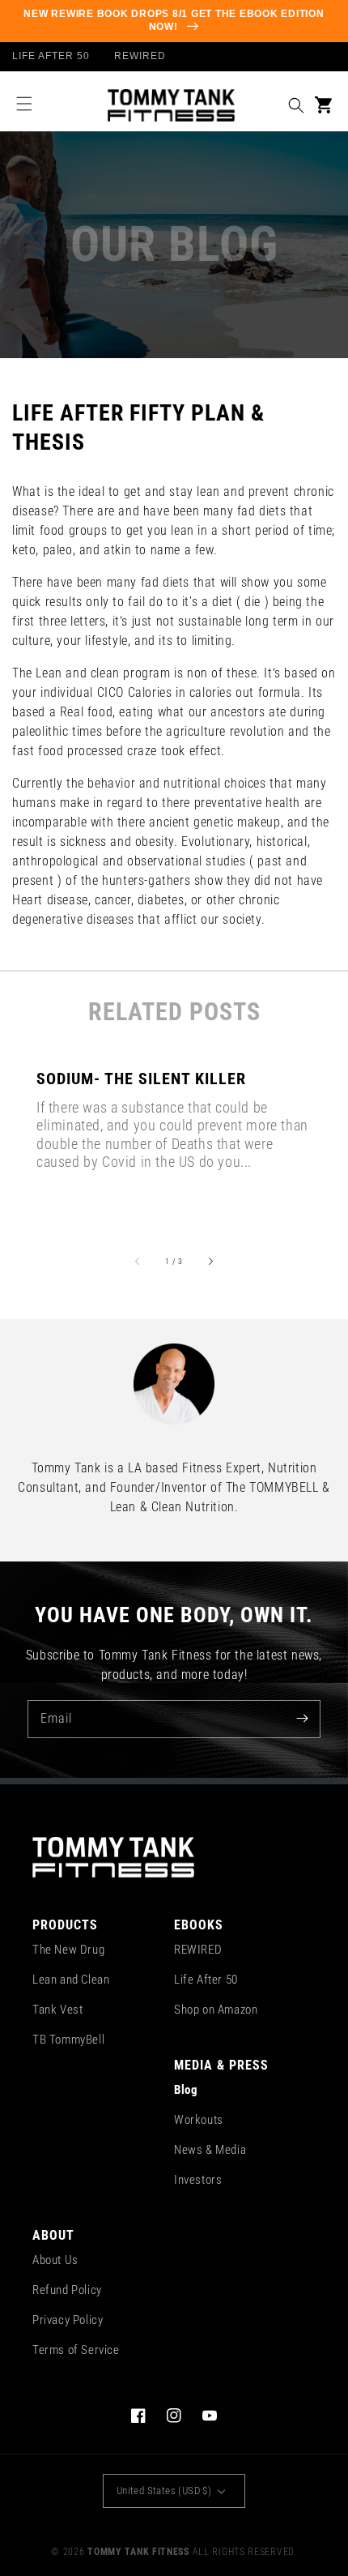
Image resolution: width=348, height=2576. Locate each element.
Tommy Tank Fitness (138, 2552)
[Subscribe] (302, 1719)
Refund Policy (67, 2290)
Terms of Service (76, 2350)
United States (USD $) (164, 2491)
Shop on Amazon (216, 2010)
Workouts (199, 2120)
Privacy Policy (68, 2320)
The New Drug (68, 1950)
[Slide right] (210, 1261)
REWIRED (198, 1950)
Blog (186, 2090)
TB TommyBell (68, 2040)
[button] (24, 104)
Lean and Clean (71, 1980)
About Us (55, 2260)
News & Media (210, 2150)
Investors (198, 2180)
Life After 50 (206, 1980)
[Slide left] (138, 1261)
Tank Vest (57, 2010)
